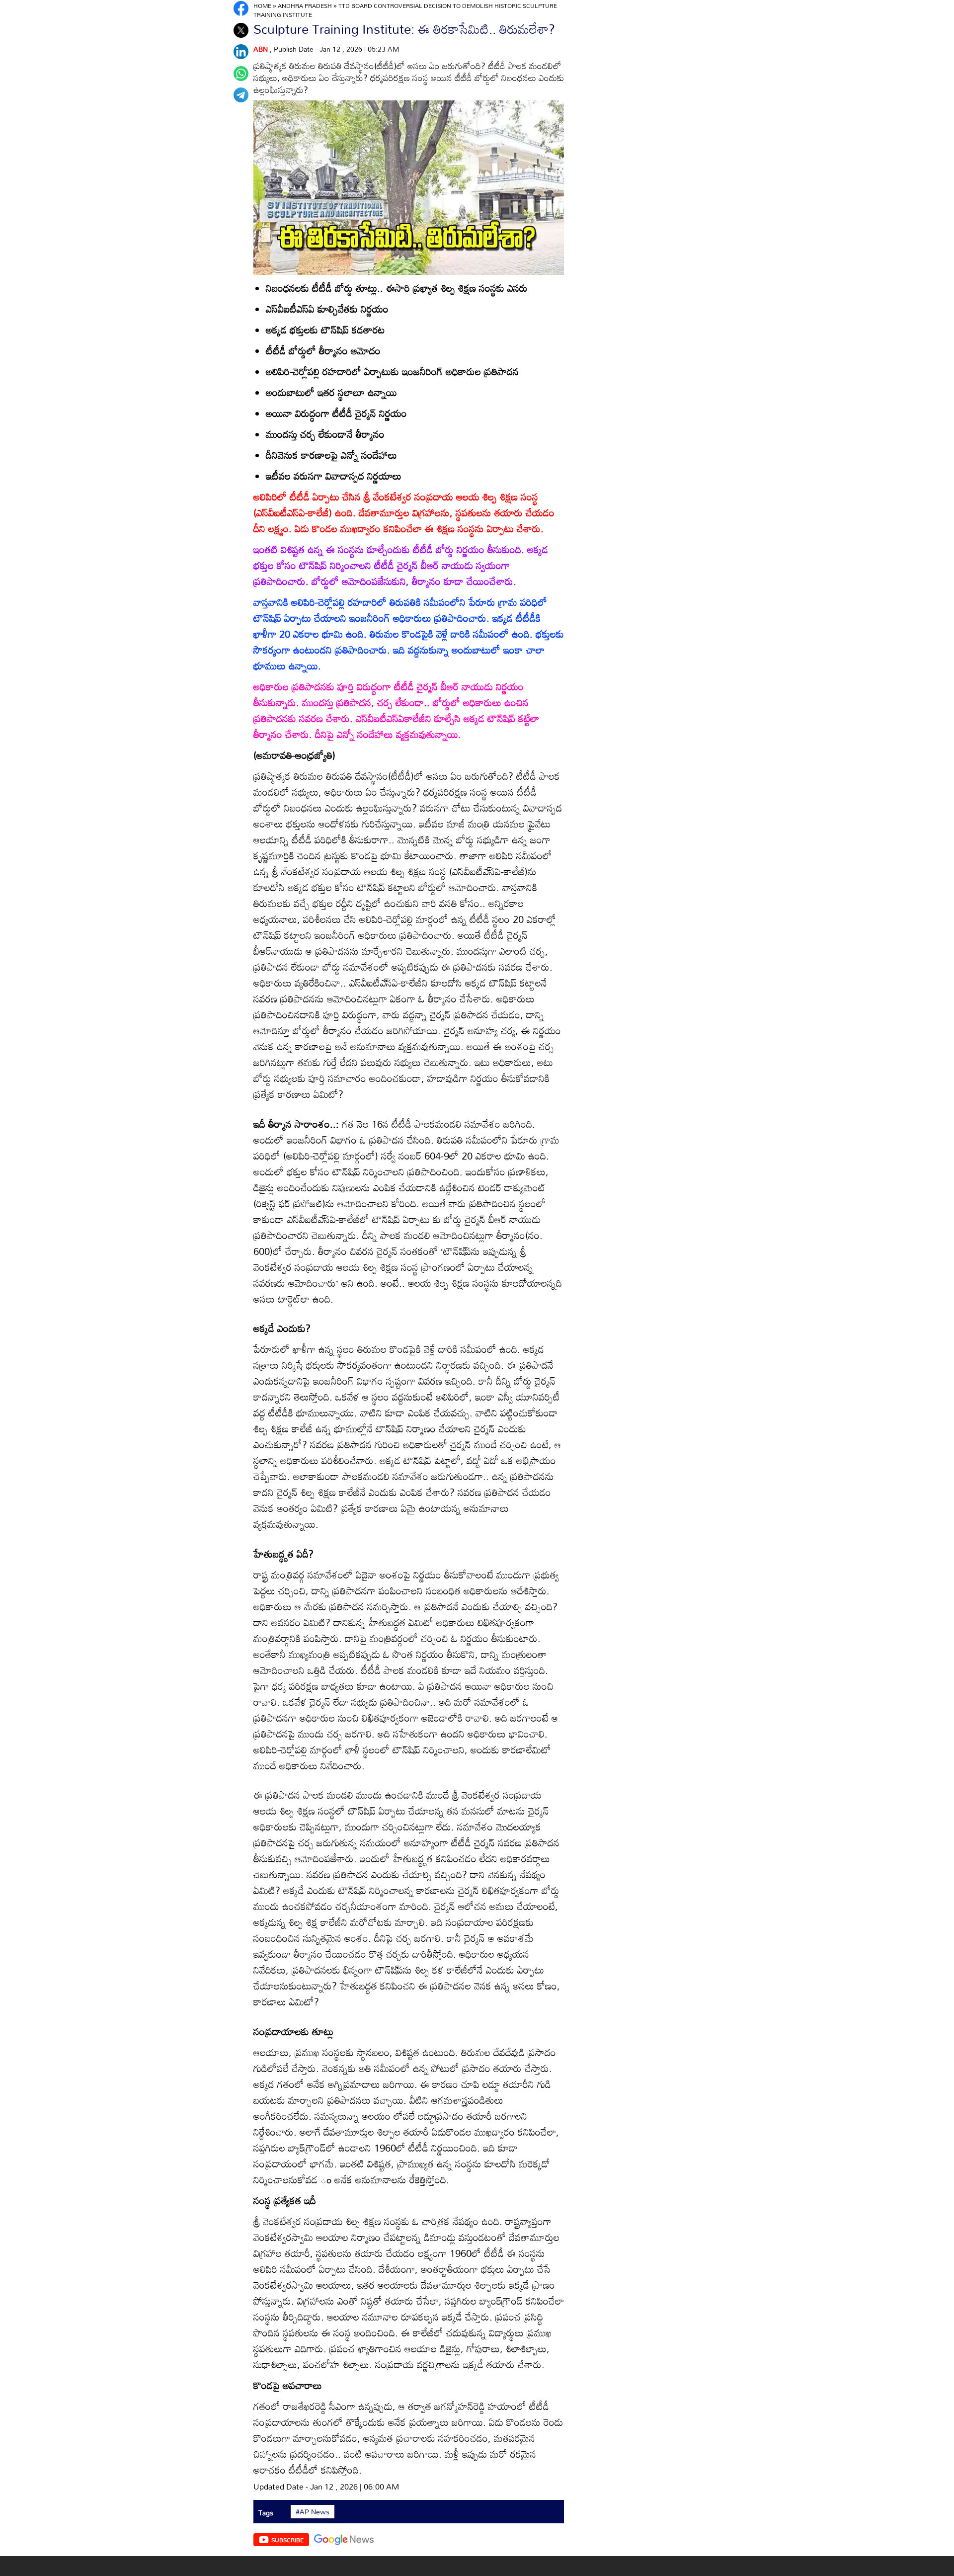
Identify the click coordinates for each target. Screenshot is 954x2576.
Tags (266, 2513)
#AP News (313, 2512)
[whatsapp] (241, 74)
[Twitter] (241, 30)
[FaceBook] (241, 8)
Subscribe (287, 2540)
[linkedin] (241, 52)
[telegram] (241, 95)
